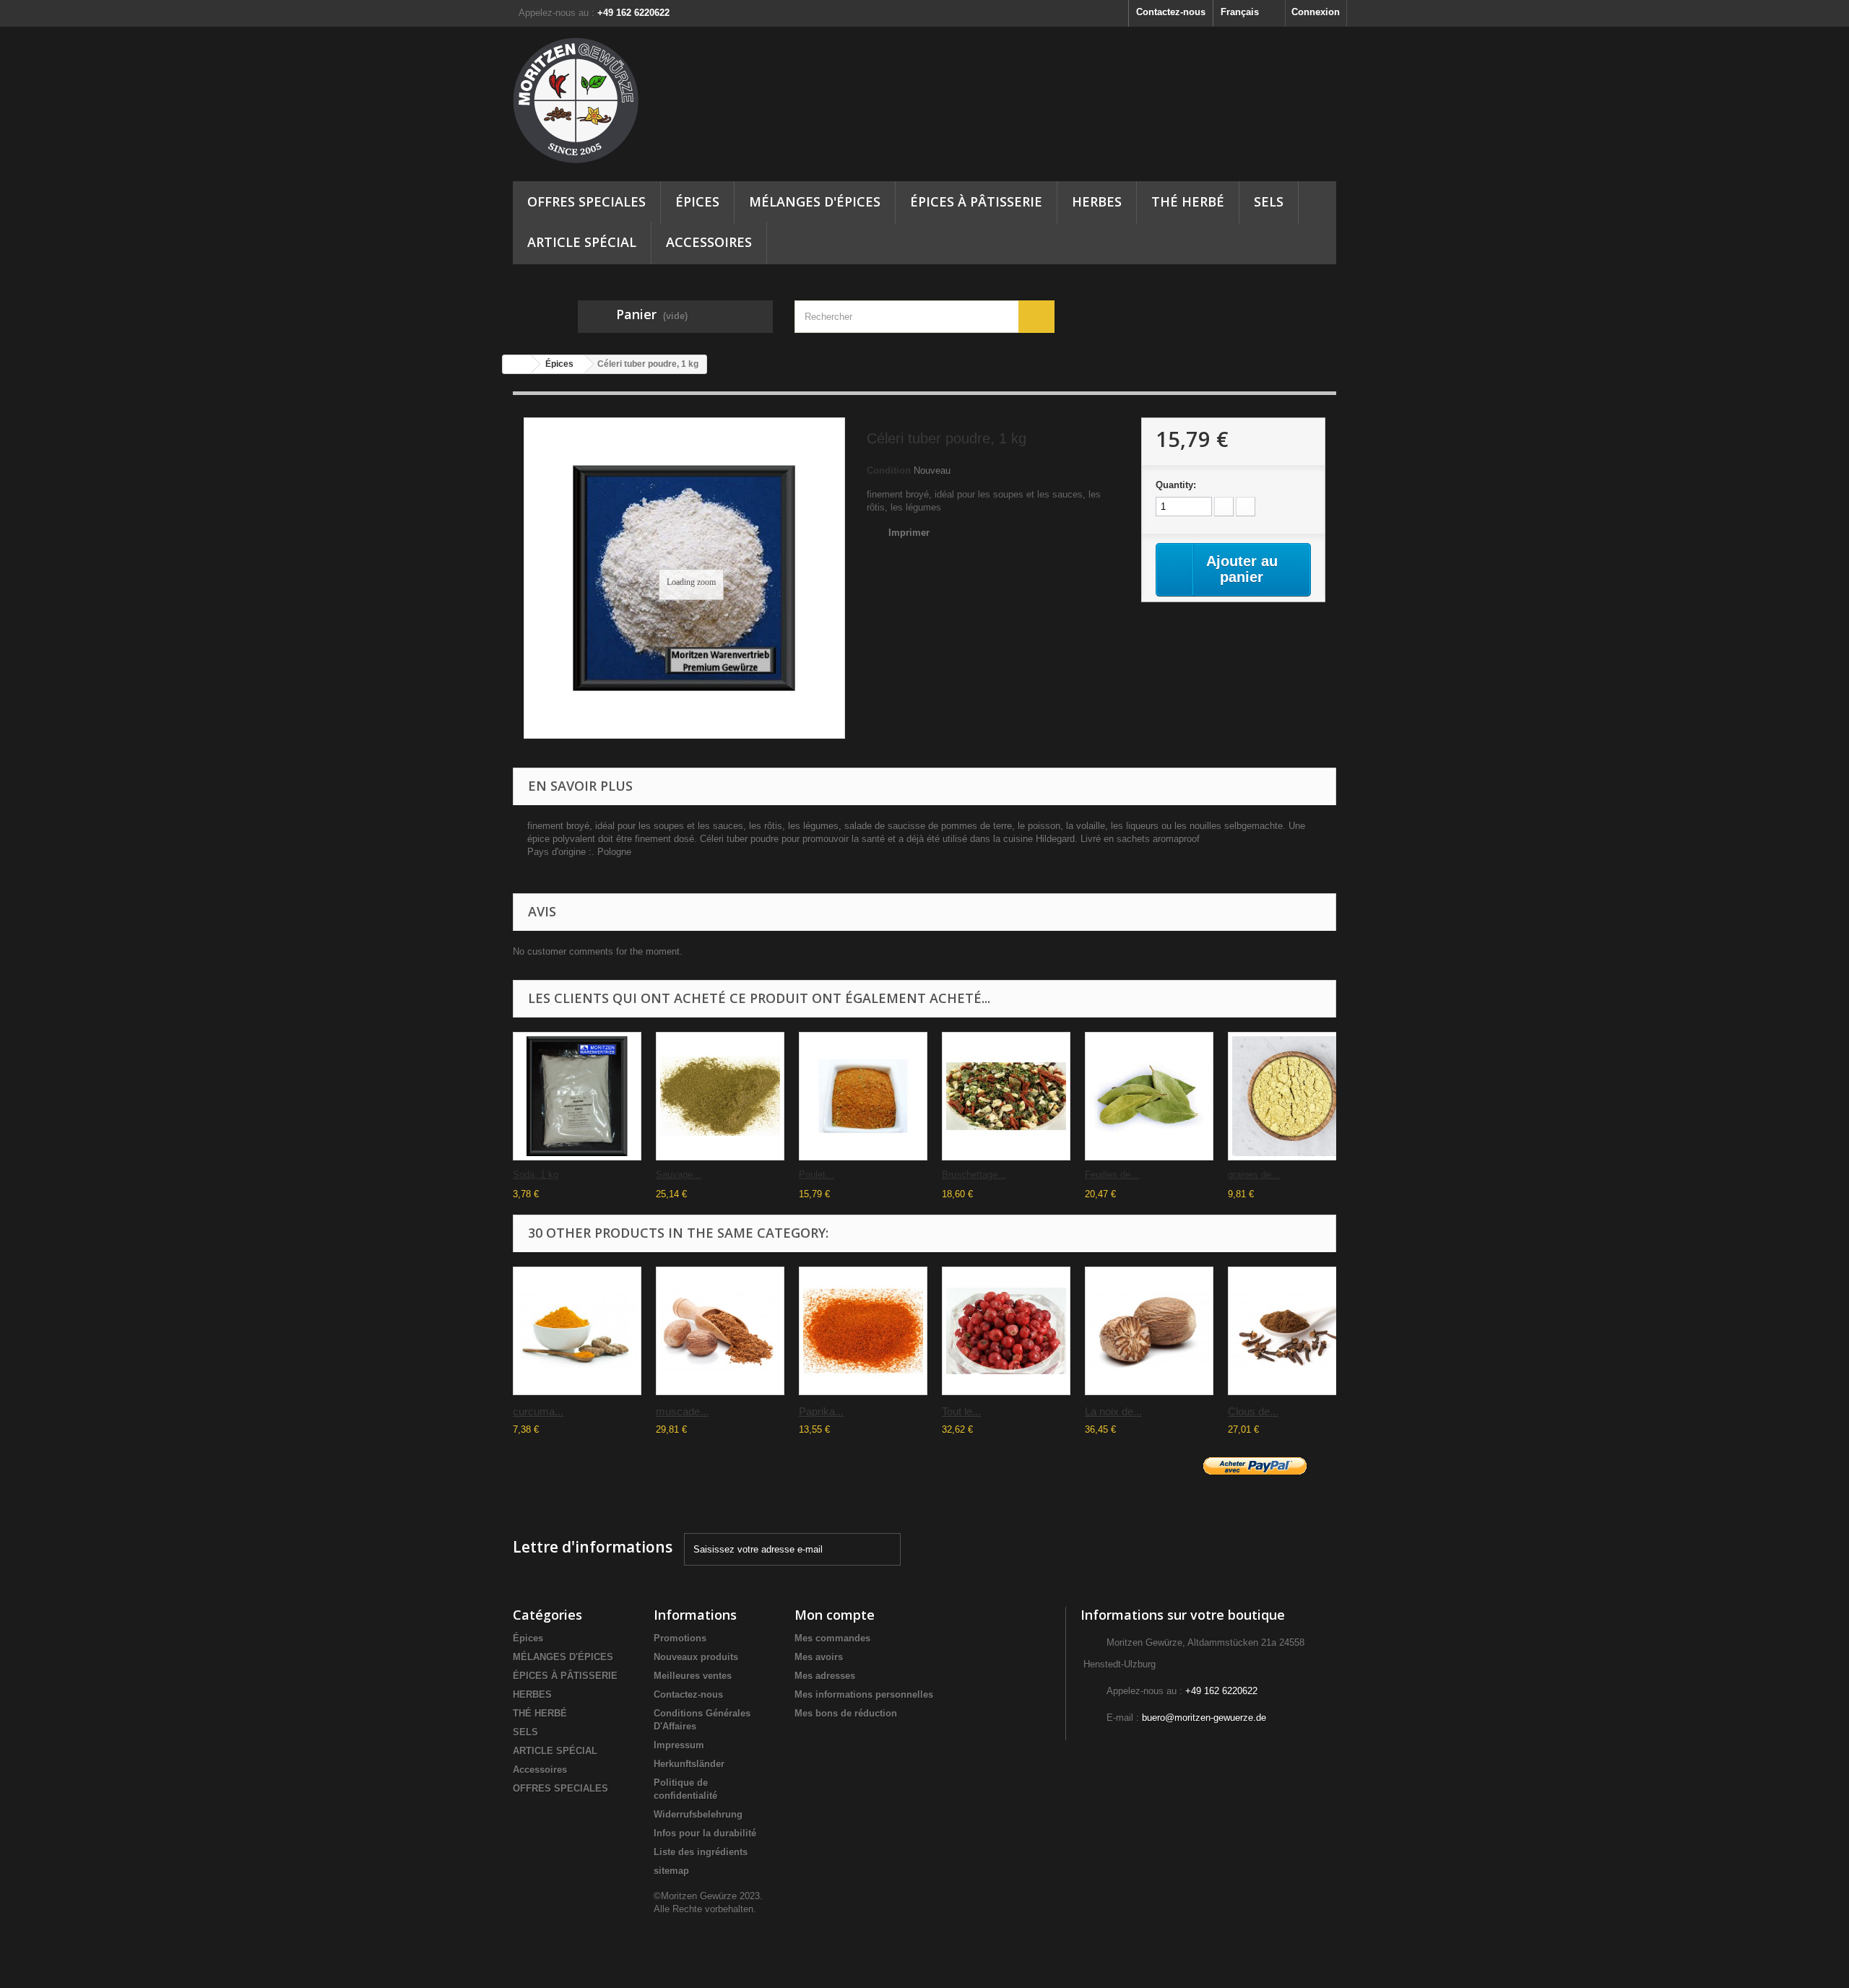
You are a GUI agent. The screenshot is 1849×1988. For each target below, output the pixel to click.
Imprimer (909, 533)
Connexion (1316, 12)
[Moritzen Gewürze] (643, 100)
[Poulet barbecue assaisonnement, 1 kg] (863, 1096)
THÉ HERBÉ (1188, 201)
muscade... (682, 1411)
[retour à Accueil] (517, 364)
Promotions (680, 1638)
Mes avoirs (819, 1657)
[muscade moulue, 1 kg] (720, 1331)
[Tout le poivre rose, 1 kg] (1006, 1331)
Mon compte (835, 1615)
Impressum (679, 1745)
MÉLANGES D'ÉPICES (815, 201)
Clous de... (1253, 1411)
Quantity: (1176, 485)
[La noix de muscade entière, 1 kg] (1149, 1331)
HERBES (1097, 201)
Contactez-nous (1171, 12)
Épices (697, 201)
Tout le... (961, 1411)
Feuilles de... (1112, 1175)
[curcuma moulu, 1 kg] (577, 1331)
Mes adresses (825, 1676)
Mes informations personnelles (864, 1694)
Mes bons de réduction (846, 1713)
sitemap (671, 1871)
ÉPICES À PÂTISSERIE (976, 201)
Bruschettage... (974, 1175)
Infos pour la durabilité (705, 1833)
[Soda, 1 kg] (577, 1096)
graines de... (1254, 1175)
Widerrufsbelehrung (698, 1814)
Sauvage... (679, 1175)
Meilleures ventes (693, 1676)
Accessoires (709, 242)
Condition (889, 470)
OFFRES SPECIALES (586, 201)
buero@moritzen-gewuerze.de (1204, 1718)
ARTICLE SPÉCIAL (582, 242)
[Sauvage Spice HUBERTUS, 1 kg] (720, 1096)
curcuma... (538, 1411)
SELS (1269, 201)
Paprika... (821, 1411)
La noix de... (1113, 1411)
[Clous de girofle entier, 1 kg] (1292, 1331)
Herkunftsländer (689, 1764)
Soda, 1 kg (536, 1175)
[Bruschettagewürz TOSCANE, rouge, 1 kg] (1006, 1096)
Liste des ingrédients (701, 1852)
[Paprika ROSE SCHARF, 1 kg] (863, 1331)
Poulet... (817, 1175)
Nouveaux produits (696, 1657)
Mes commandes (832, 1638)
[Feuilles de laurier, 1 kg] (1149, 1096)
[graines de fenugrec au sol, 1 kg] (1292, 1096)
